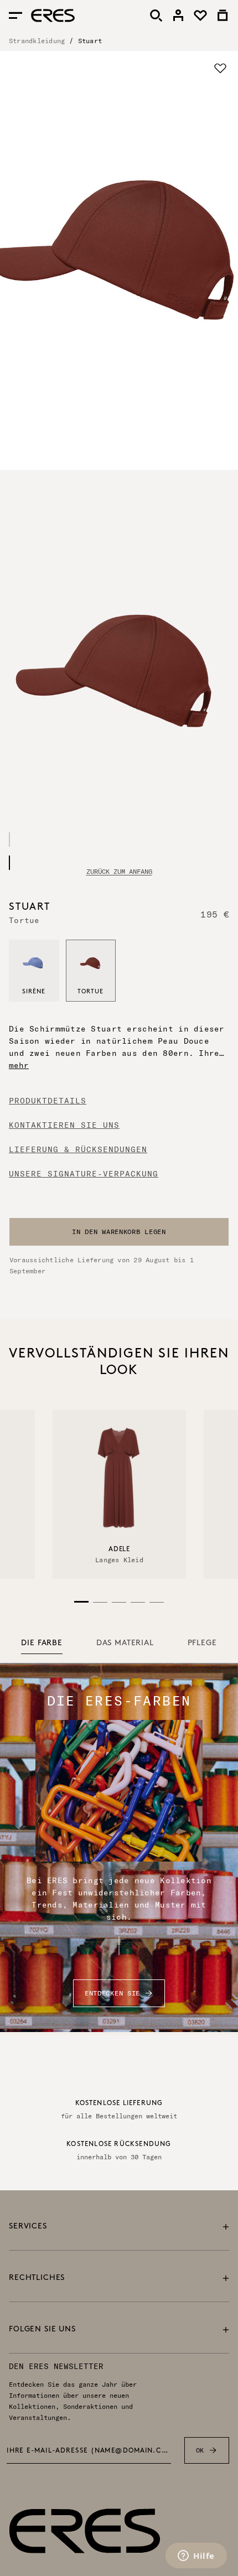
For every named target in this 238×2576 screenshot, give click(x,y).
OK (200, 2450)
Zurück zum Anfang (119, 872)
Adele (119, 1549)
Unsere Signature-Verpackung (84, 1174)
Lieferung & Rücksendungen (78, 1149)
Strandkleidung (37, 41)
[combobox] (119, 1232)
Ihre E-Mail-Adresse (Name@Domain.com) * (89, 2451)
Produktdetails (48, 1101)
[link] (178, 15)
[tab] (42, 1644)
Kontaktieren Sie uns (64, 1125)
